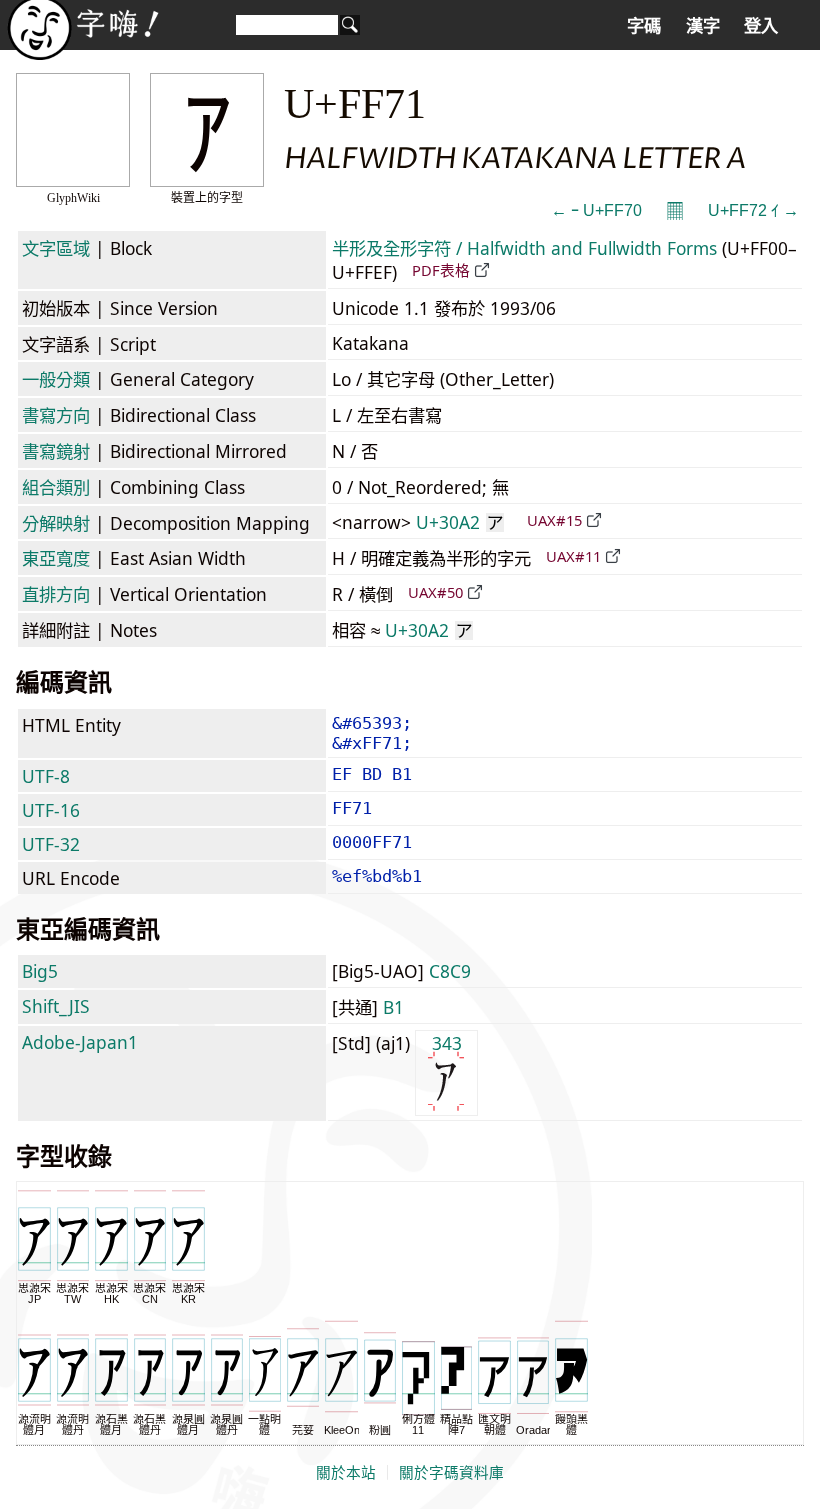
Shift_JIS (56, 1006)
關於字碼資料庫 (451, 1473)
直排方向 (56, 594)
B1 (393, 1007)
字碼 (644, 26)
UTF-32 (51, 844)
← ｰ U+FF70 (596, 210)
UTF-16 (51, 810)
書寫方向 (56, 415)
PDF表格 (441, 270)
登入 (761, 26)
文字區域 (56, 248)
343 (447, 1043)
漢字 (703, 26)
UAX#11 (573, 556)
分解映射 (56, 523)
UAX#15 (554, 520)
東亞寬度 (56, 558)
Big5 (40, 971)
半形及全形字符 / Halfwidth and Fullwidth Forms (524, 248)
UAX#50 (435, 592)
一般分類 (56, 379)
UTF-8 (46, 776)
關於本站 (346, 1473)
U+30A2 (459, 522)
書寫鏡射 (56, 451)
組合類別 (56, 487)
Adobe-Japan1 (80, 1042)
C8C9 (450, 971)
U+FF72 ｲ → (753, 210)
